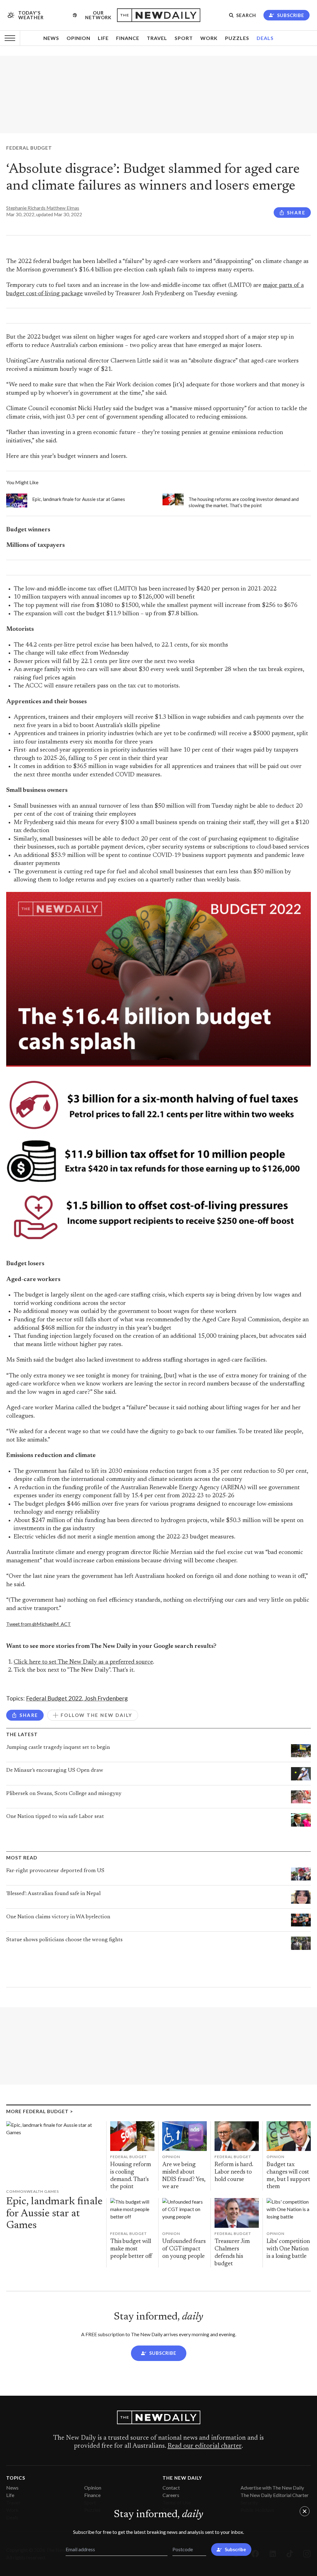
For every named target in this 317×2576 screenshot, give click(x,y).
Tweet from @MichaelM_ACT (39, 1624)
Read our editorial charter (204, 2446)
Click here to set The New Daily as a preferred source (83, 1662)
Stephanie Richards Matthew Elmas (43, 208)
